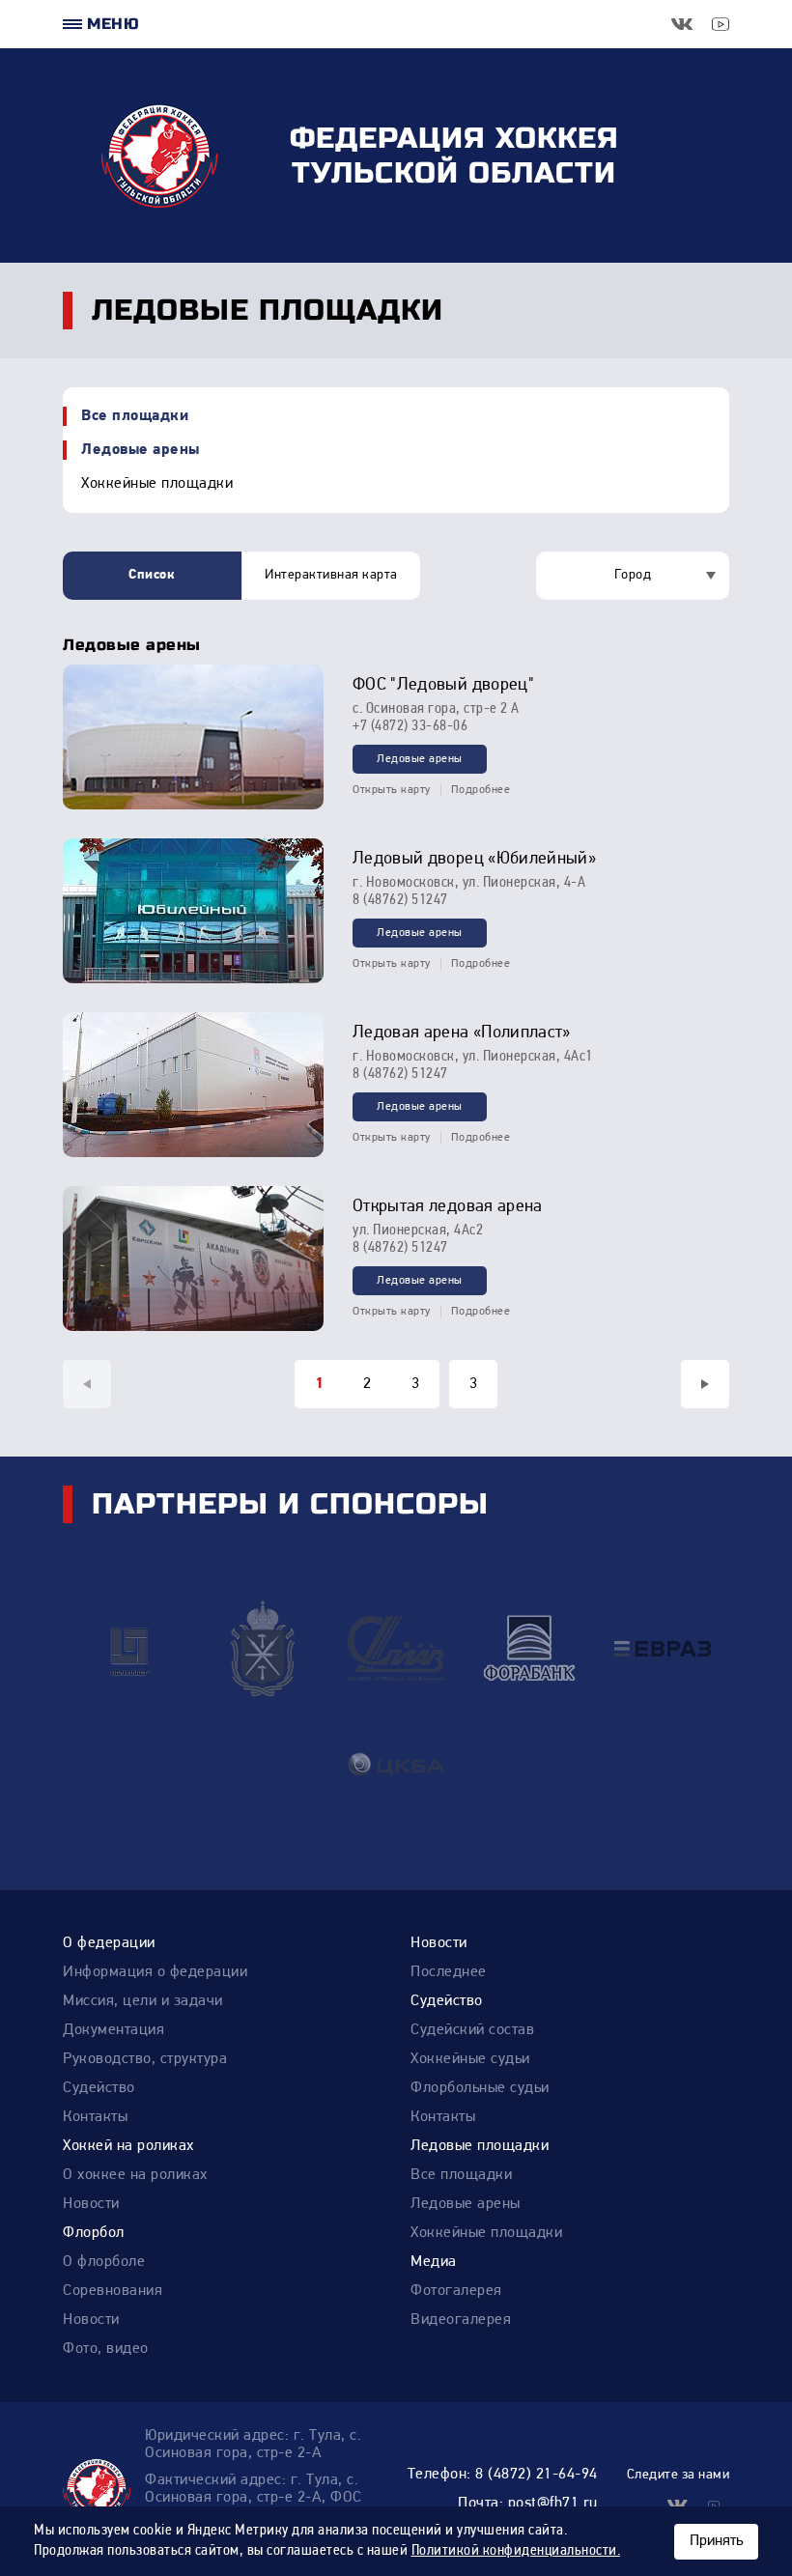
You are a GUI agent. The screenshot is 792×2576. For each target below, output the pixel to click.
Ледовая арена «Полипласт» (462, 1033)
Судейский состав (472, 2030)
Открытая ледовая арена (448, 1207)
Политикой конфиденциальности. (516, 2551)
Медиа (434, 2262)
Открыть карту (392, 790)
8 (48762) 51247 (400, 900)
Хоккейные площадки (157, 484)
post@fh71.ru (553, 2504)
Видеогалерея (461, 2320)
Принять (716, 2541)
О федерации (109, 1943)
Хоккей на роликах (128, 2146)
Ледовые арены (141, 450)
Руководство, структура (145, 2059)
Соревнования (113, 2291)
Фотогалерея (456, 2291)
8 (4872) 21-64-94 (537, 2475)
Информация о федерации (155, 1972)
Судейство (99, 2088)
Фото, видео (106, 2349)
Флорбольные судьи (480, 2088)
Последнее (449, 1972)
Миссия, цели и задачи (143, 2001)
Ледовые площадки (480, 2146)
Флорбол (94, 2233)
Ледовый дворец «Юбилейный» (474, 860)
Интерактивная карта (331, 575)
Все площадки (135, 416)
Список (152, 575)
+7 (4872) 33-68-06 (410, 726)
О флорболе (104, 2262)
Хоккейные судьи (470, 2059)
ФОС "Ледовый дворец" (443, 686)
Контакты (95, 2117)
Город (633, 575)
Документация (113, 2030)
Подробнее (481, 790)
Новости (439, 1943)
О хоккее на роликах (135, 2175)
